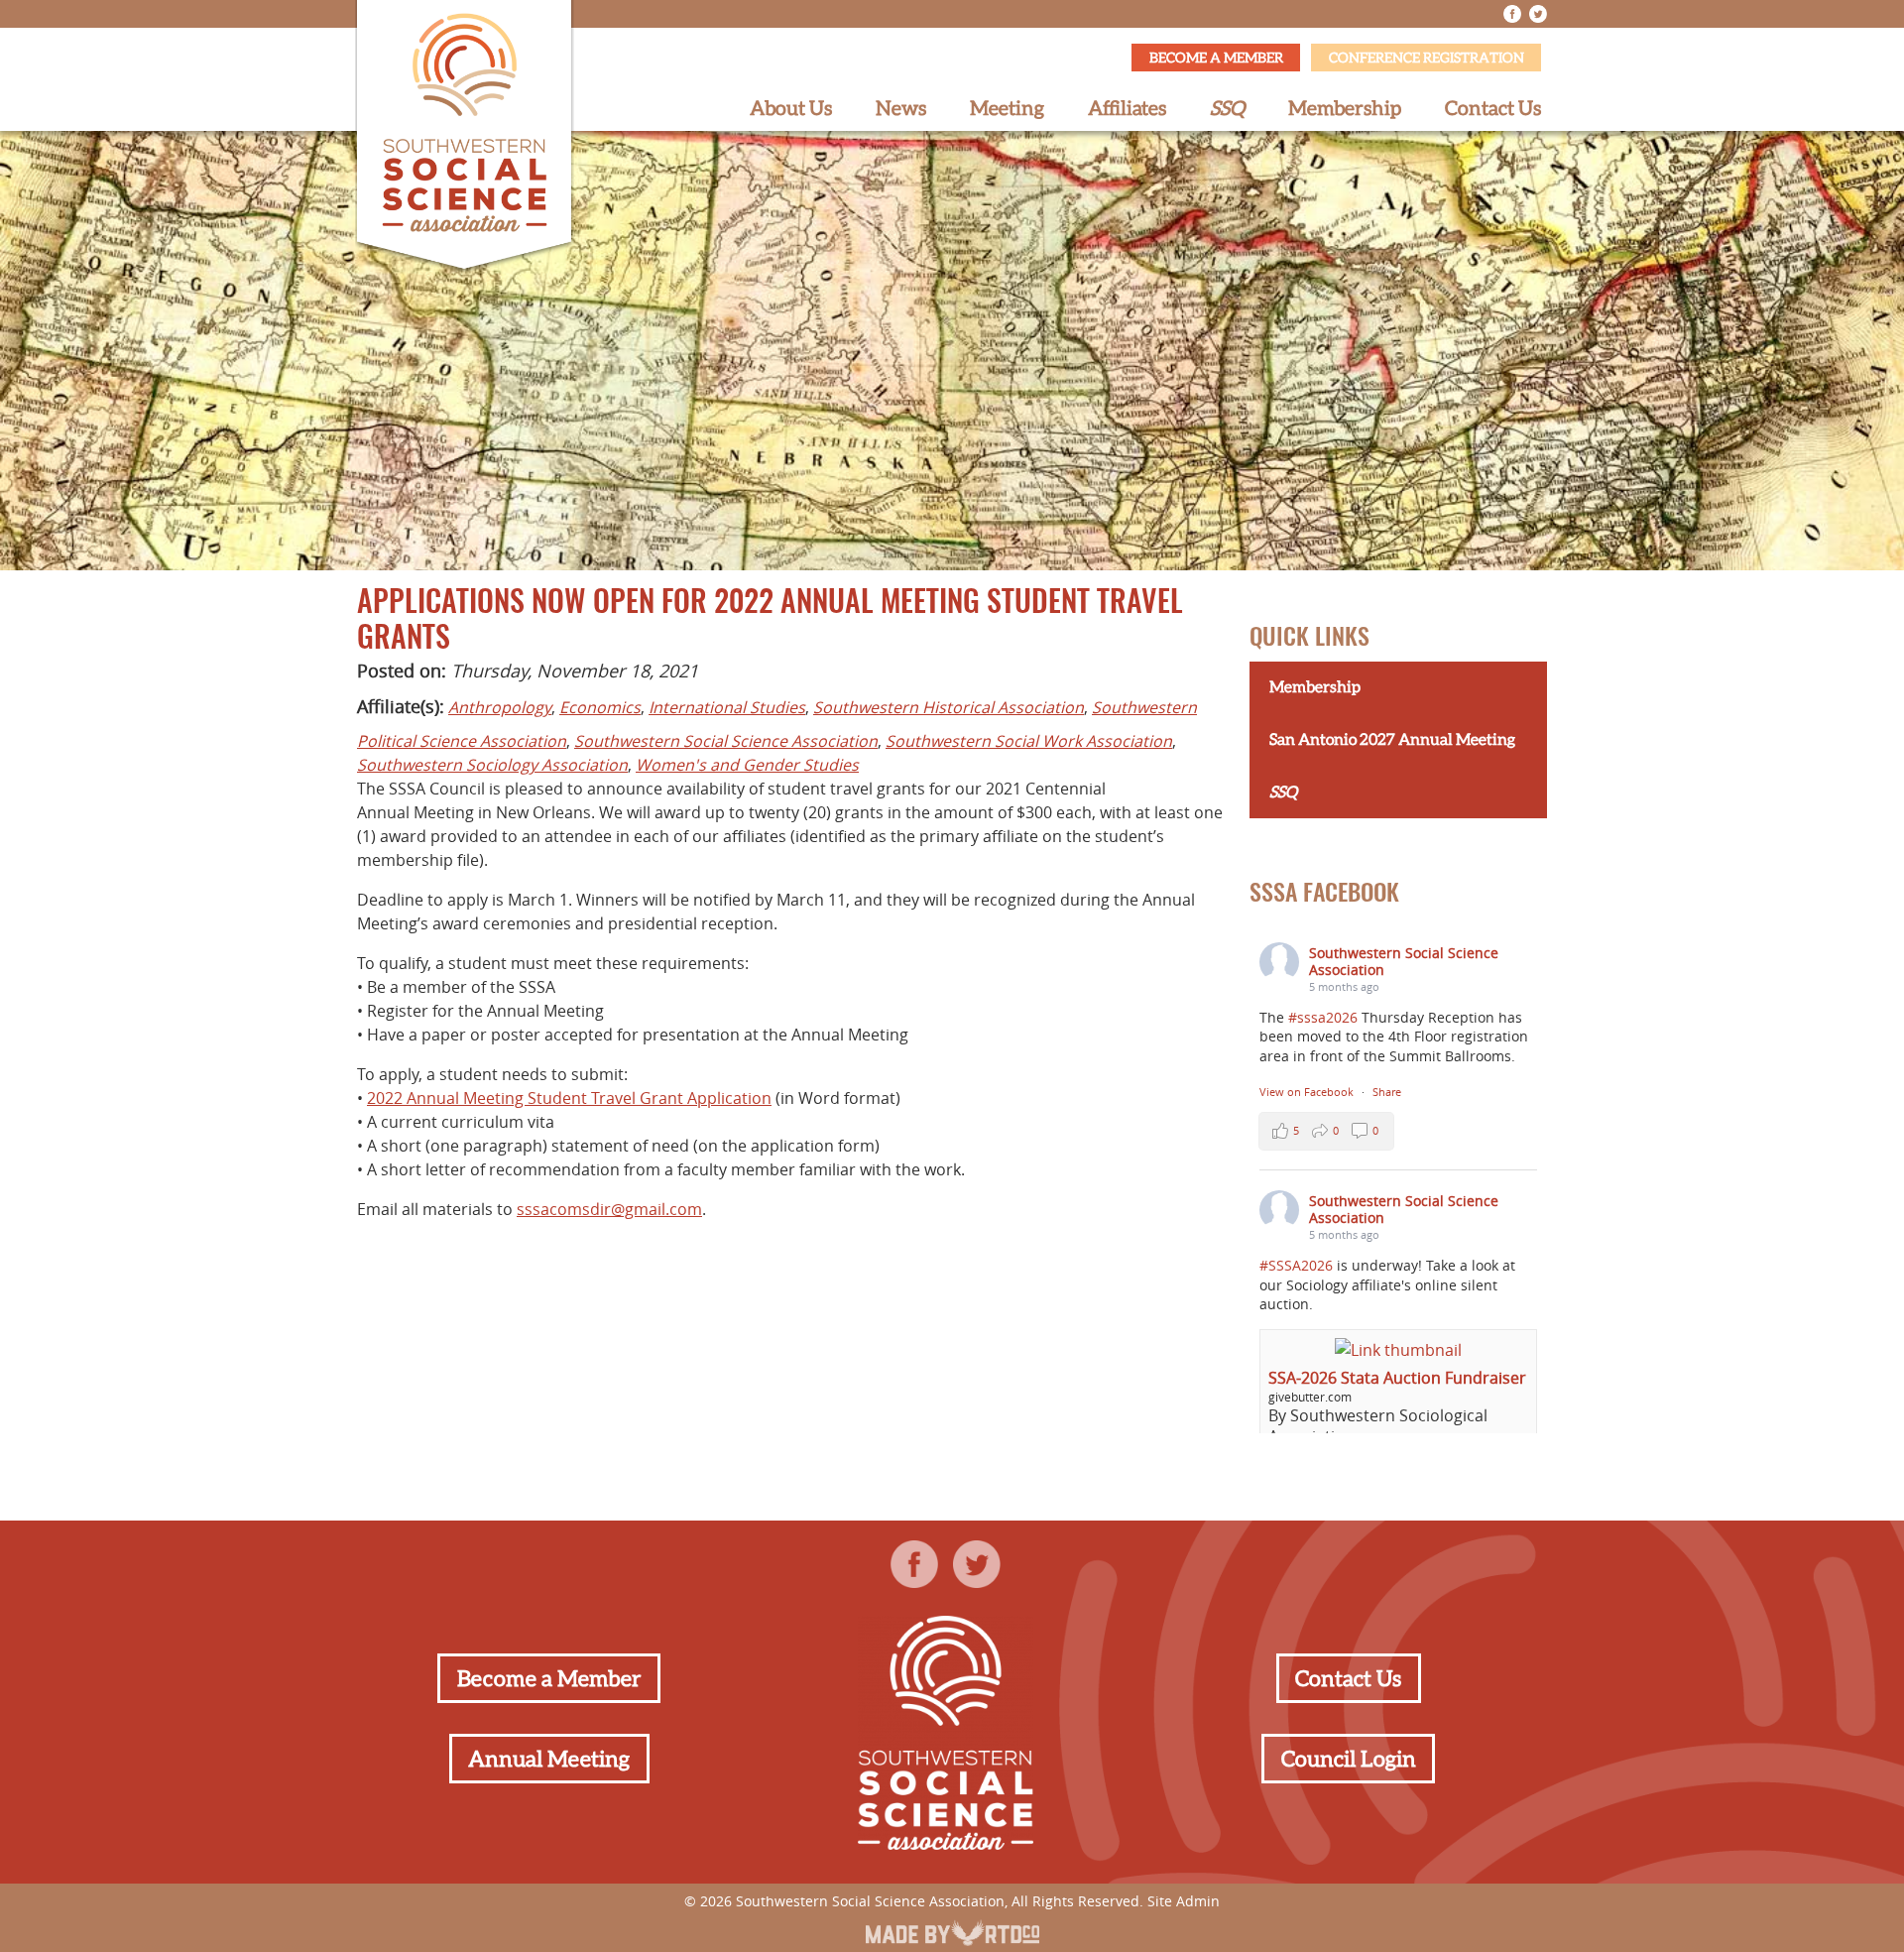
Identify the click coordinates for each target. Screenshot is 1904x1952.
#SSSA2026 (1296, 1265)
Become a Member (1216, 58)
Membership (1345, 108)
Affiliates (1127, 108)
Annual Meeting (549, 1759)
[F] (1512, 14)
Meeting (1007, 108)
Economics (600, 707)
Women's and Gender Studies (747, 765)
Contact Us (1493, 108)
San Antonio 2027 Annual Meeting (1392, 739)
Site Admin (1184, 1901)
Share (1387, 1092)
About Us (791, 108)
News (901, 108)
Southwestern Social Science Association (726, 741)
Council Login (1349, 1759)
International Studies (727, 707)
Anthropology (500, 707)
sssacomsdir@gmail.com (609, 1209)
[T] (1538, 14)
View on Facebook (1308, 1092)
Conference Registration (1427, 58)
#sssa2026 (1323, 1017)
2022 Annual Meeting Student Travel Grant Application (569, 1098)
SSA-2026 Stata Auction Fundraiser (1397, 1378)
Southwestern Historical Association (949, 707)
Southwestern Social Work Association (1029, 741)
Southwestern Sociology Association (492, 765)
